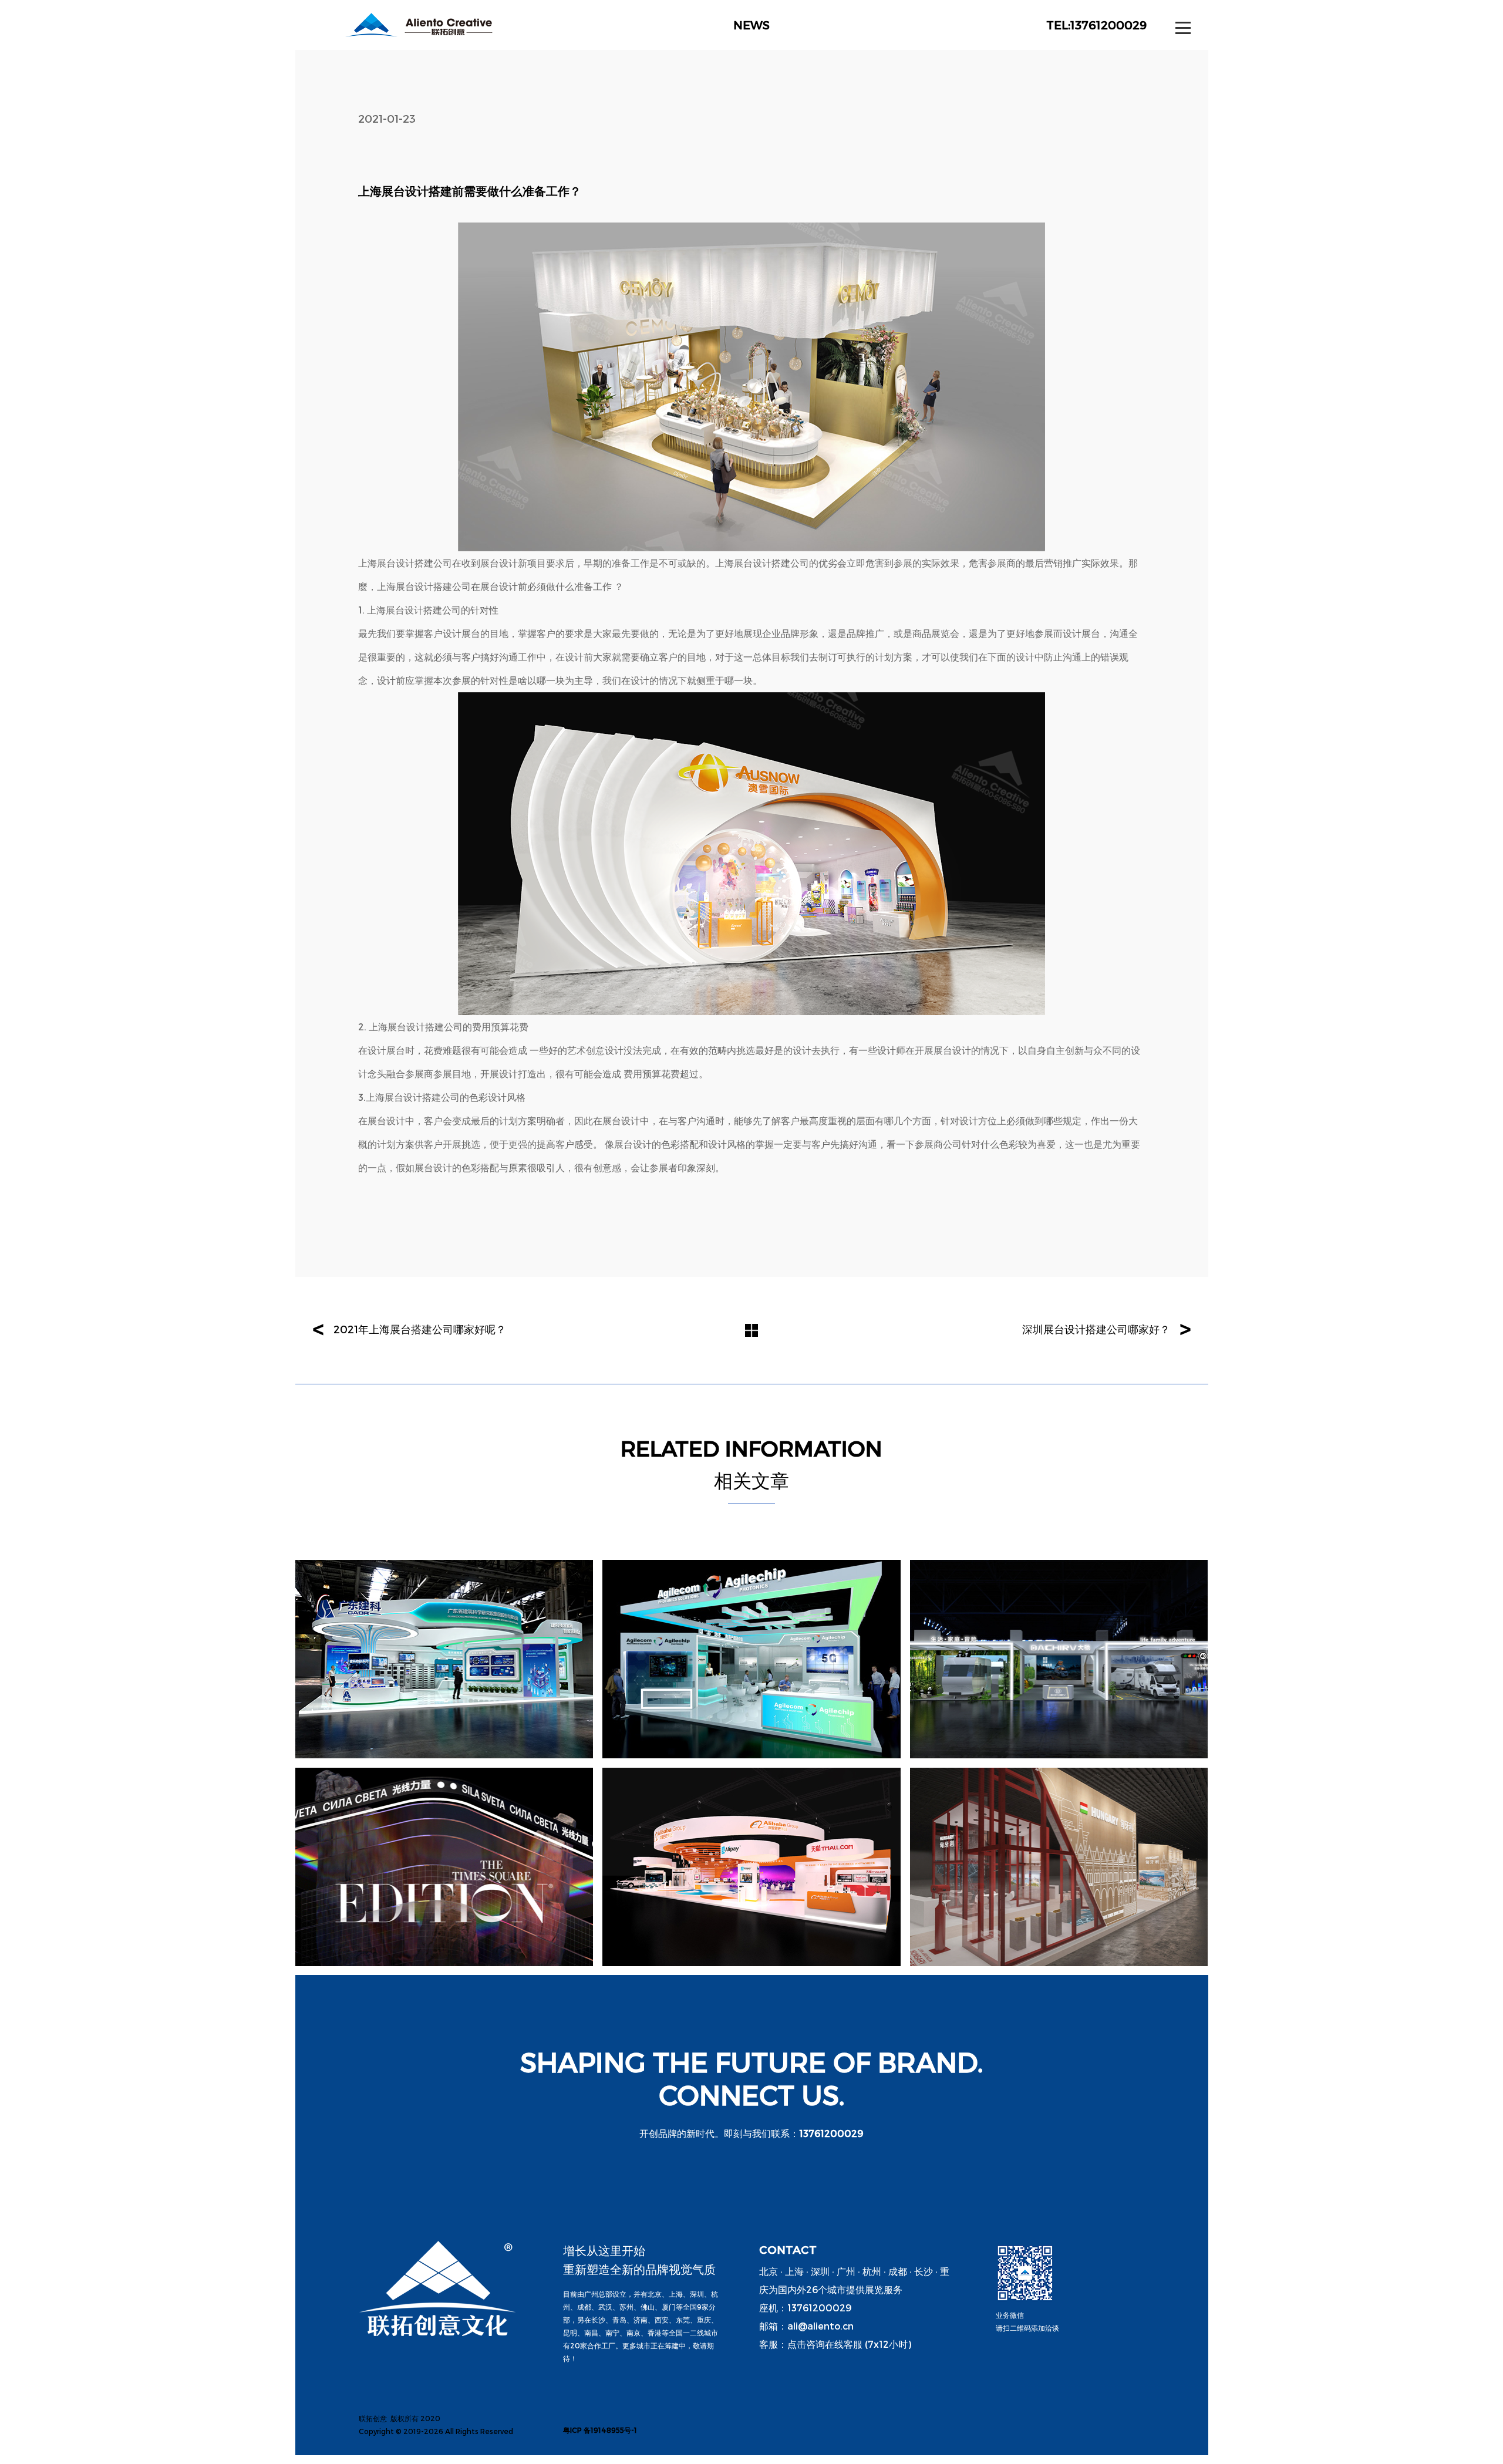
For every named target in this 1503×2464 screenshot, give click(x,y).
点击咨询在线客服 (825, 2344)
